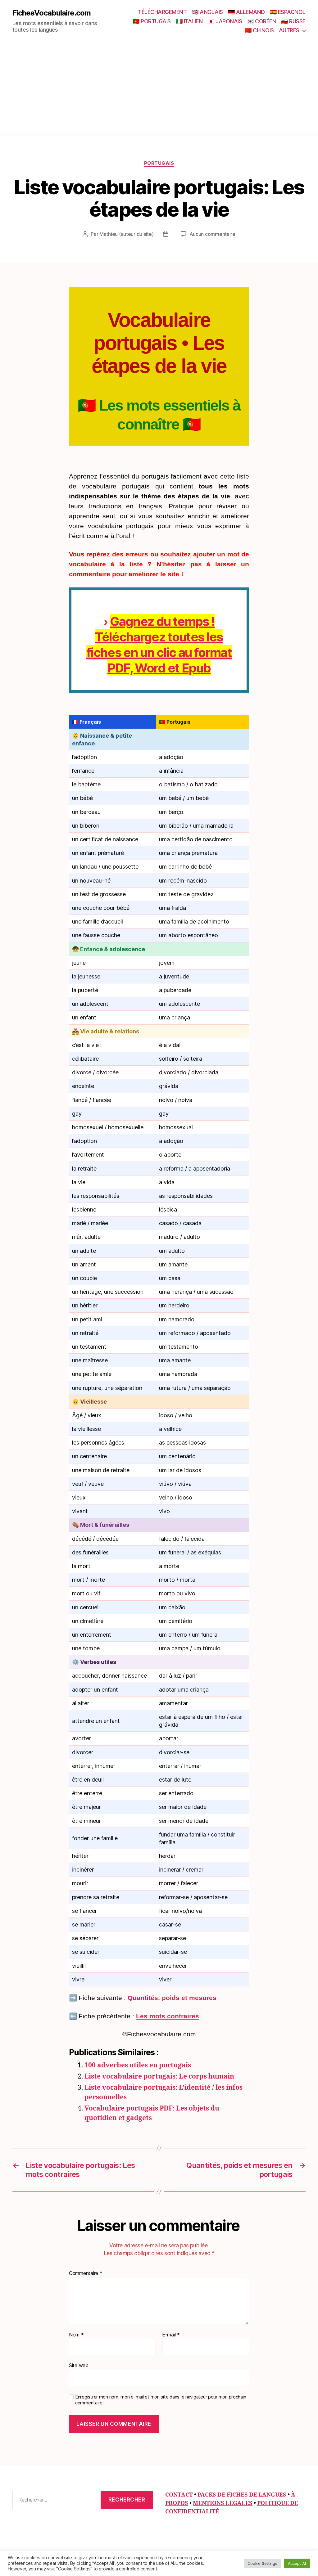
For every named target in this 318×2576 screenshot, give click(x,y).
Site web (79, 2365)
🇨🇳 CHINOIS (259, 30)
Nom (76, 2335)
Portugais (159, 163)
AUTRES (289, 30)
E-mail (171, 2335)
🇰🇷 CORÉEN (261, 21)
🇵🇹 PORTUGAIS (152, 21)
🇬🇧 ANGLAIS (207, 12)
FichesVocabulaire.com (52, 13)
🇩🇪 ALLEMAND (246, 12)
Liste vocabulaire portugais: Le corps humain (159, 2077)
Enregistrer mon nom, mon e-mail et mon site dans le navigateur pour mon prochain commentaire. (161, 2400)
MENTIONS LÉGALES (223, 2503)
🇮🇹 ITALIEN (189, 21)
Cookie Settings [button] (262, 2563)
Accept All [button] (297, 2563)
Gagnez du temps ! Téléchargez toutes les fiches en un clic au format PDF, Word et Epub (159, 645)
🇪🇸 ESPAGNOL (288, 12)
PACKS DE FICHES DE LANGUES (242, 2495)
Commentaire (86, 2273)
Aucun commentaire (212, 234)
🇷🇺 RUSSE (293, 21)
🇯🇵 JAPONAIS (225, 21)
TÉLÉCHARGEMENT (162, 12)
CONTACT (179, 2495)
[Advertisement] (159, 89)
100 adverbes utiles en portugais (138, 2065)
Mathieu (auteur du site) (127, 234)
